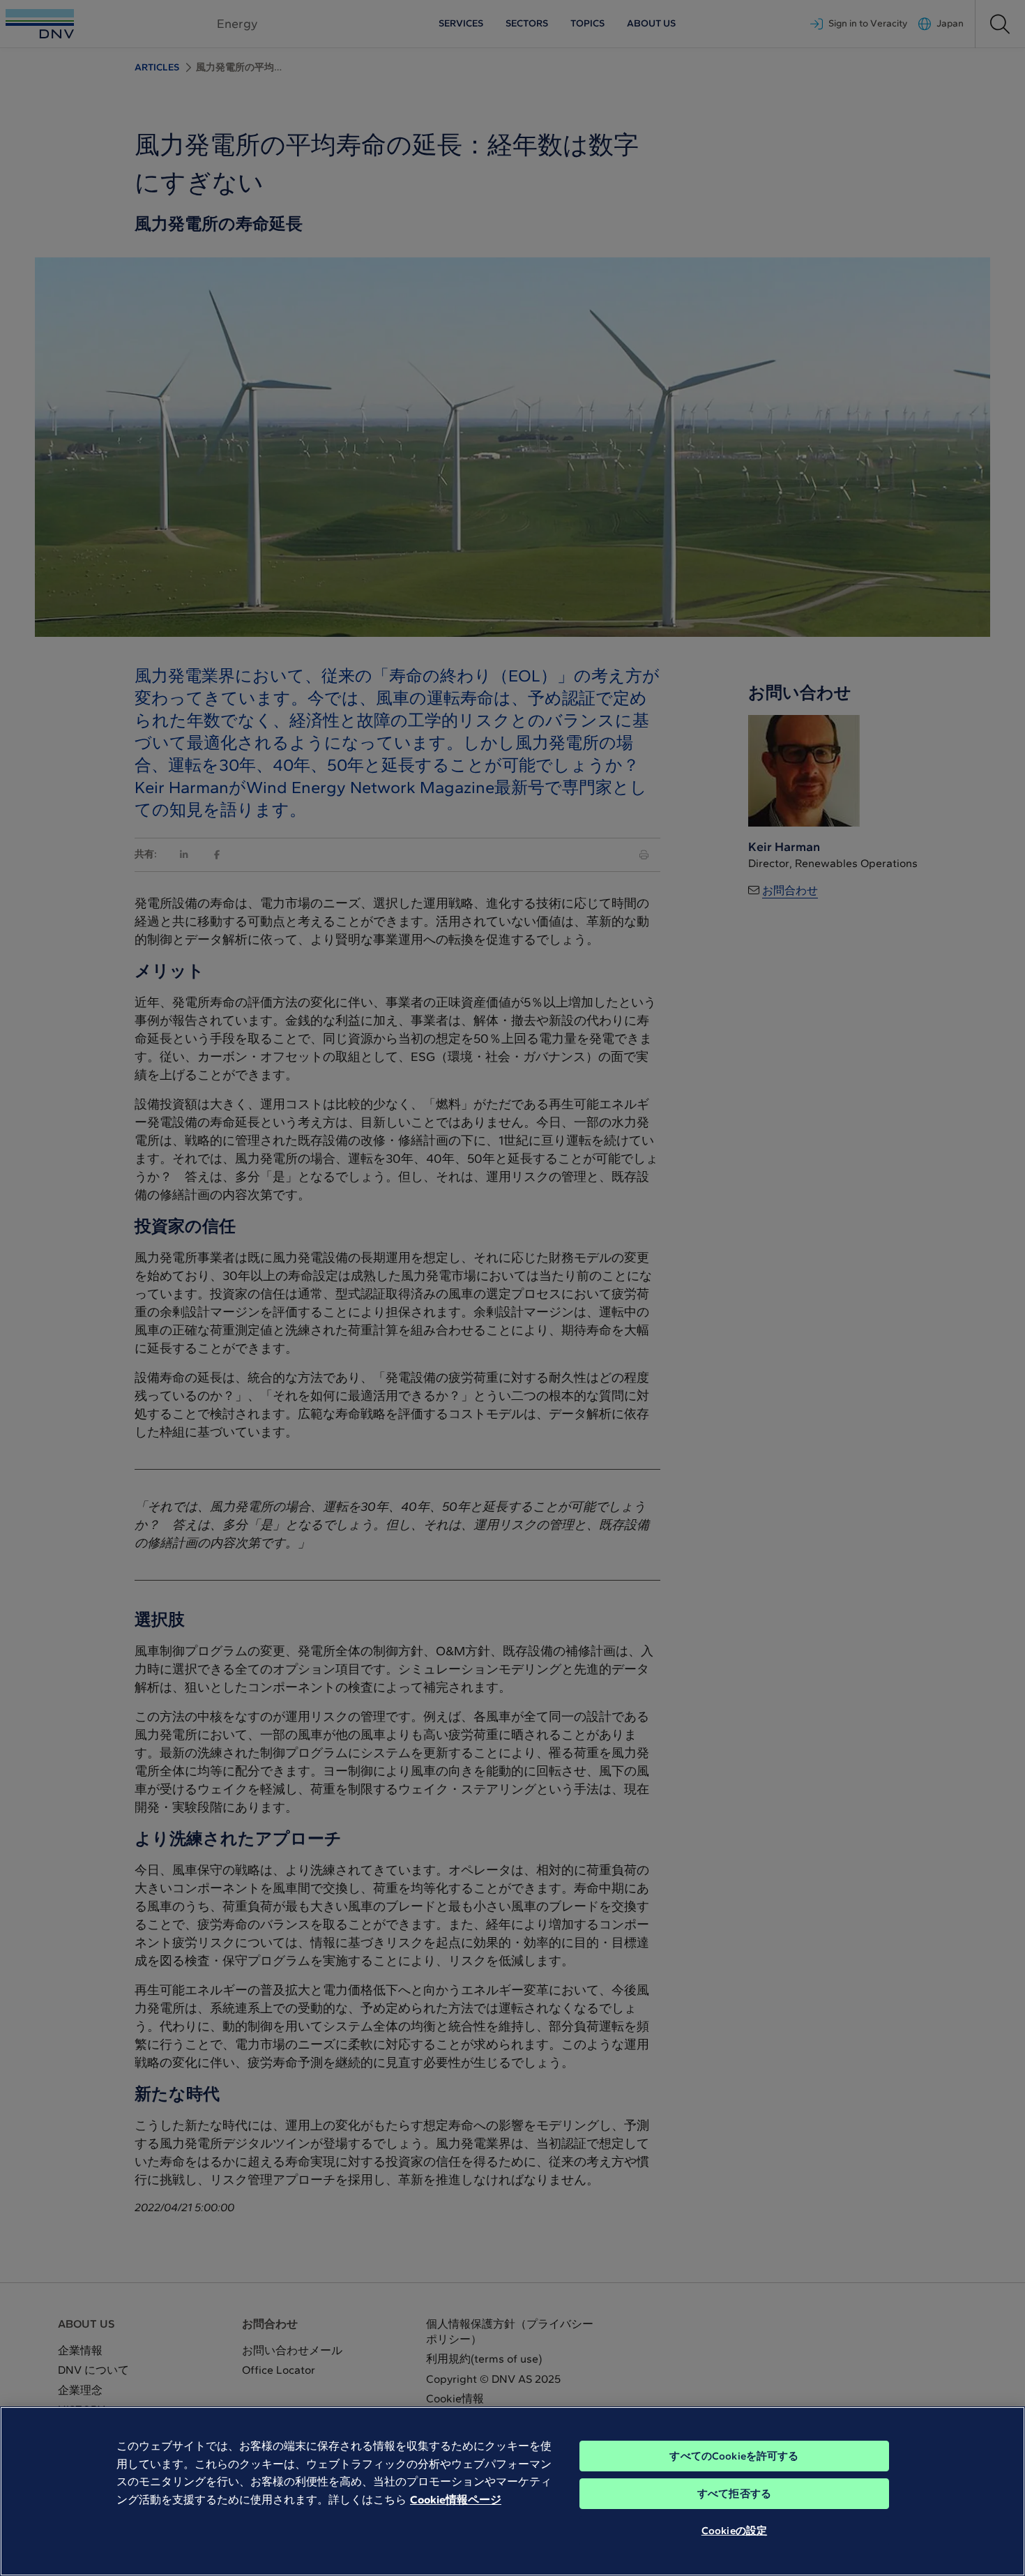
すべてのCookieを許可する (734, 2456)
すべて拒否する (734, 2494)
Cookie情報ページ (456, 2500)
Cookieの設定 (734, 2531)
